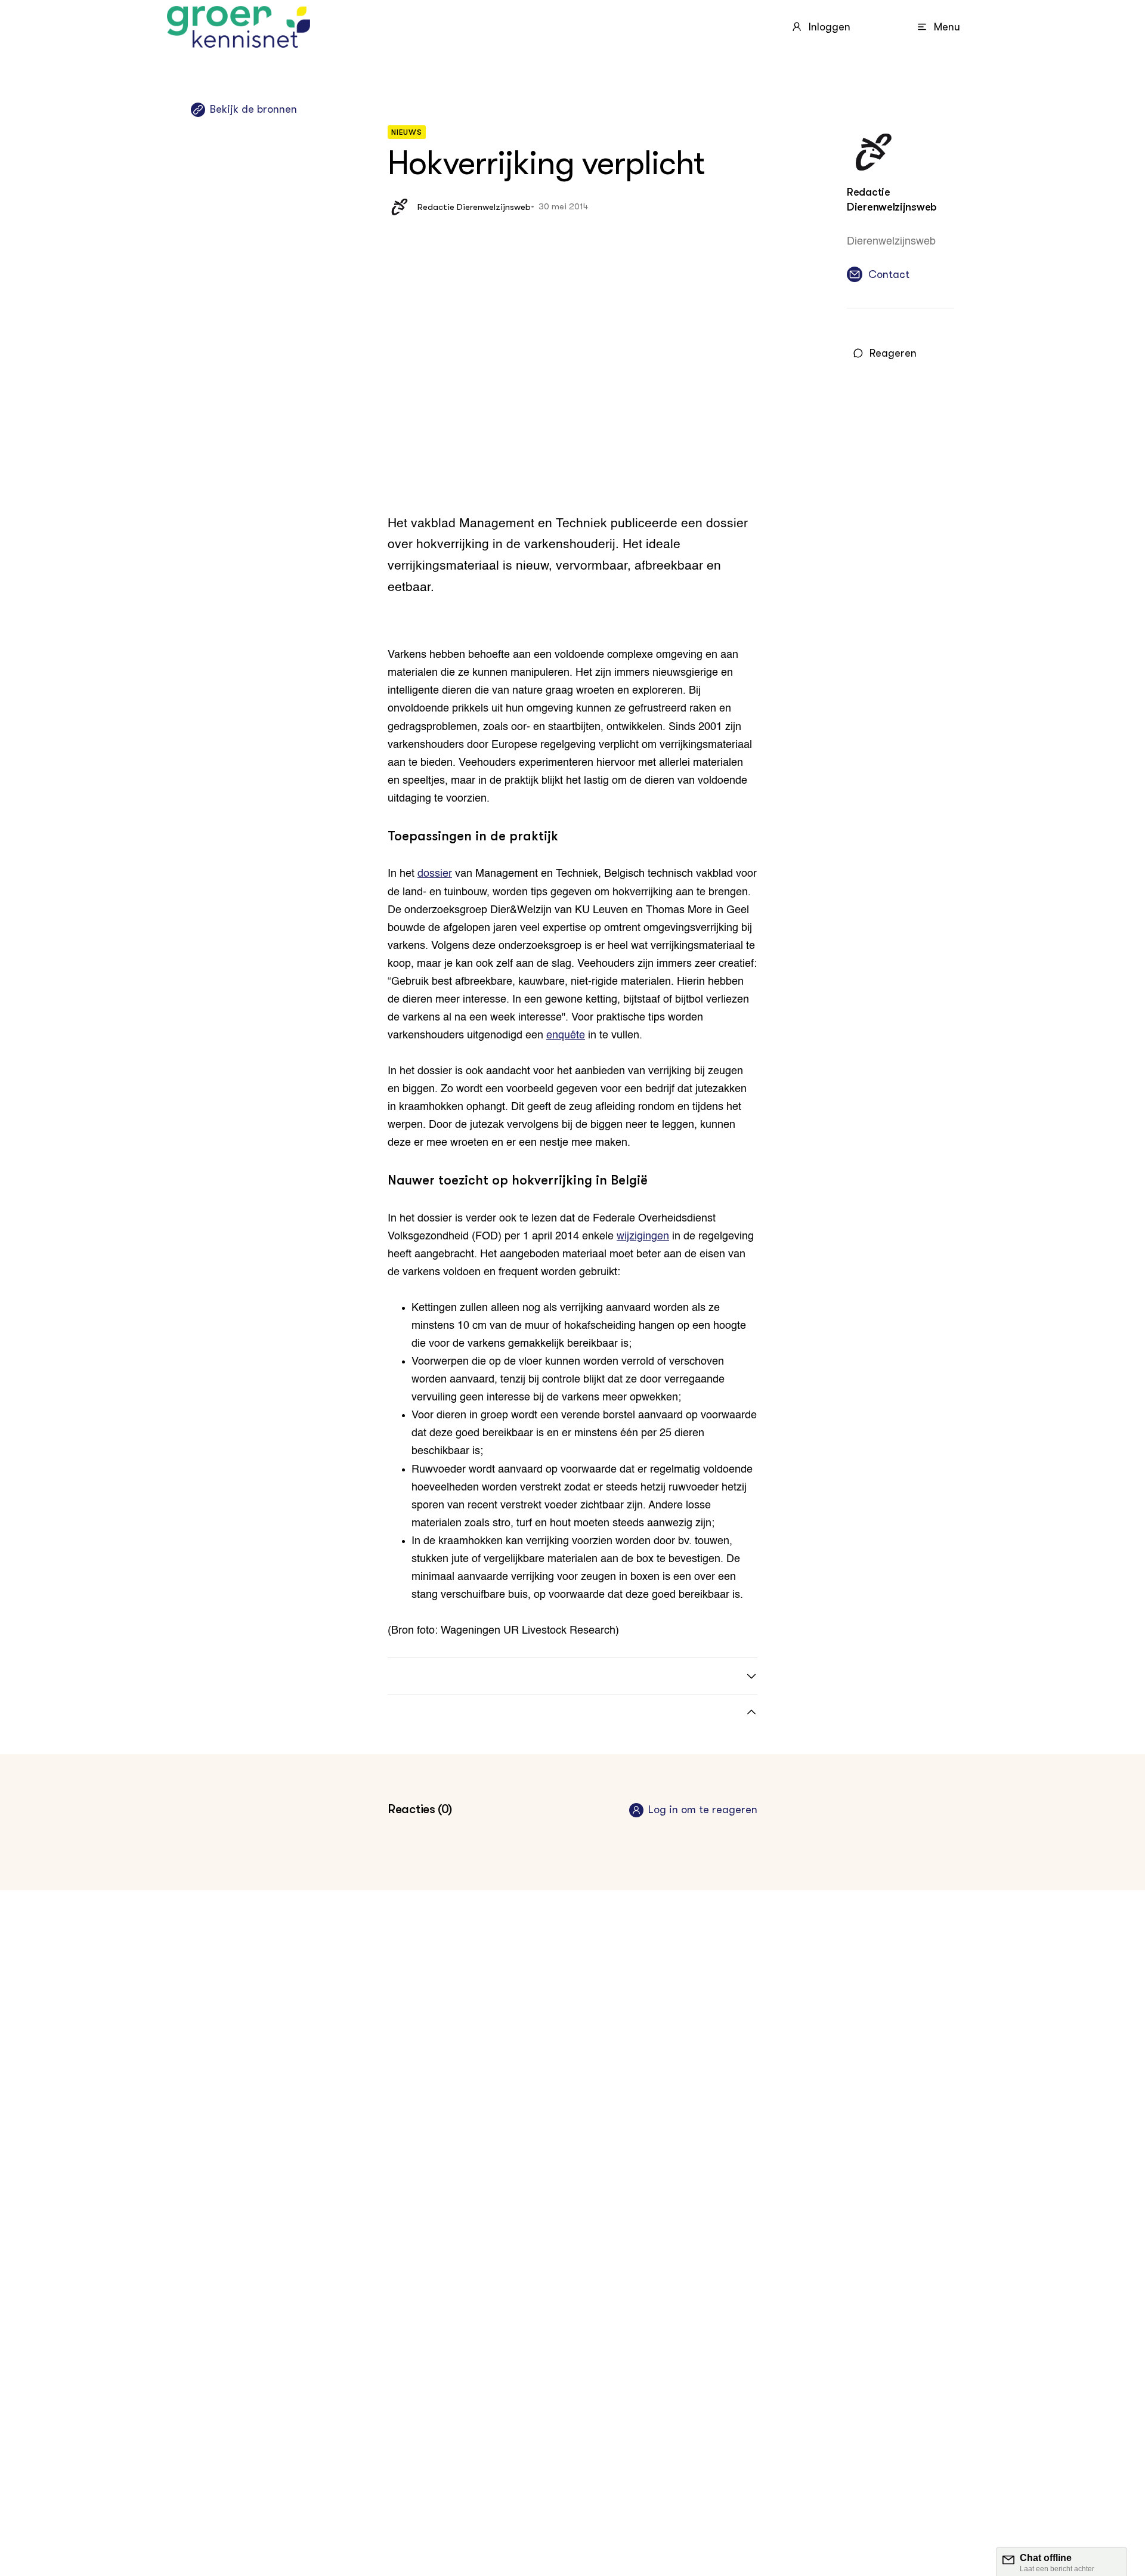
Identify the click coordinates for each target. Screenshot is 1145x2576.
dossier (435, 874)
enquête (566, 1035)
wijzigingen (643, 1236)
